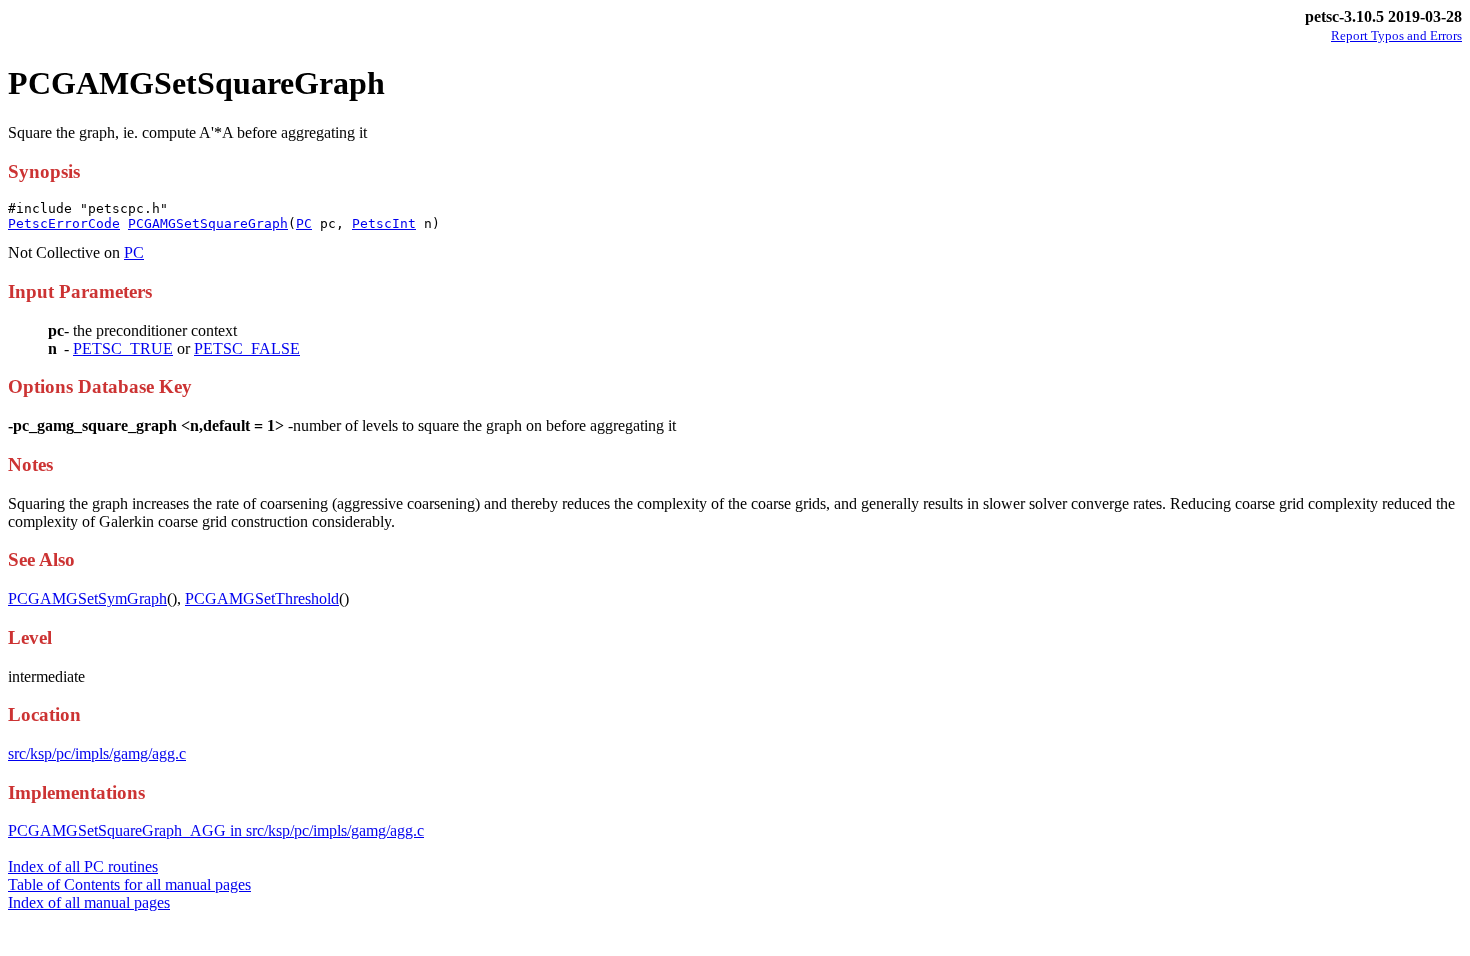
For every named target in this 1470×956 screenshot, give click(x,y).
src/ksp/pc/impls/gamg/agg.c (97, 753)
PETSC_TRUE (123, 348)
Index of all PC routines (83, 866)
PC (304, 223)
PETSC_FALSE (247, 348)
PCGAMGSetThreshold (262, 598)
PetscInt (384, 223)
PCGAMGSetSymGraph (87, 598)
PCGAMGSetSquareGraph (208, 223)
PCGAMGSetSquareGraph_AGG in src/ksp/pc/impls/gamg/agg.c (216, 830)
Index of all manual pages (89, 902)
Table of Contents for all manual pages (129, 884)
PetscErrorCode (64, 223)
